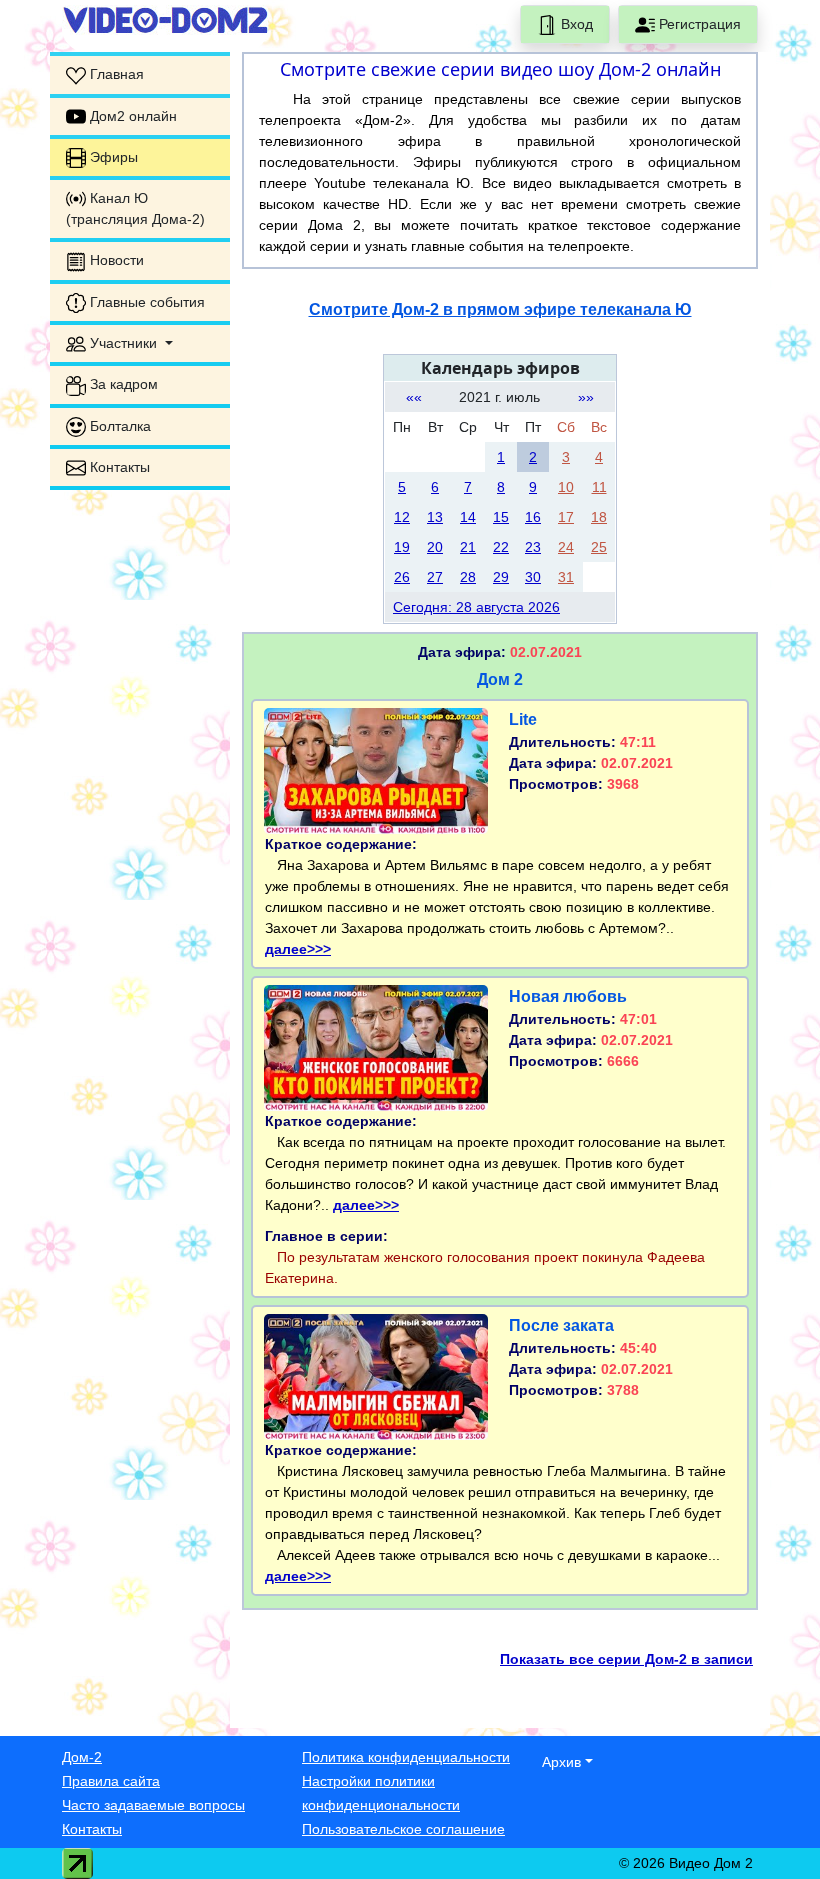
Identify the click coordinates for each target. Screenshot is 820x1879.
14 (468, 517)
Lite (523, 719)
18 (599, 517)
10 (566, 487)
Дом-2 (82, 1757)
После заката (561, 1325)
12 (402, 517)
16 (533, 517)
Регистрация (698, 24)
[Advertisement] (140, 806)
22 (501, 547)
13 (435, 517)
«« (414, 397)
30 (533, 577)
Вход (575, 24)
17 (566, 517)
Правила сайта (111, 1781)
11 (599, 487)
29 (501, 577)
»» (586, 397)
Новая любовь (568, 996)
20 (435, 547)
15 (501, 517)
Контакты (92, 1829)
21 (468, 547)
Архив (561, 1762)
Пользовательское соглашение (403, 1829)
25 (599, 547)
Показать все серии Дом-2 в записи (626, 1659)
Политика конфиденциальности (406, 1757)
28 (468, 577)
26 (402, 577)
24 (566, 547)
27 (435, 577)
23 (533, 547)
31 (566, 577)
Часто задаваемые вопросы (153, 1805)
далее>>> (298, 949)
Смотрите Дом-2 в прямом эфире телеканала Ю (500, 309)
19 (402, 547)
